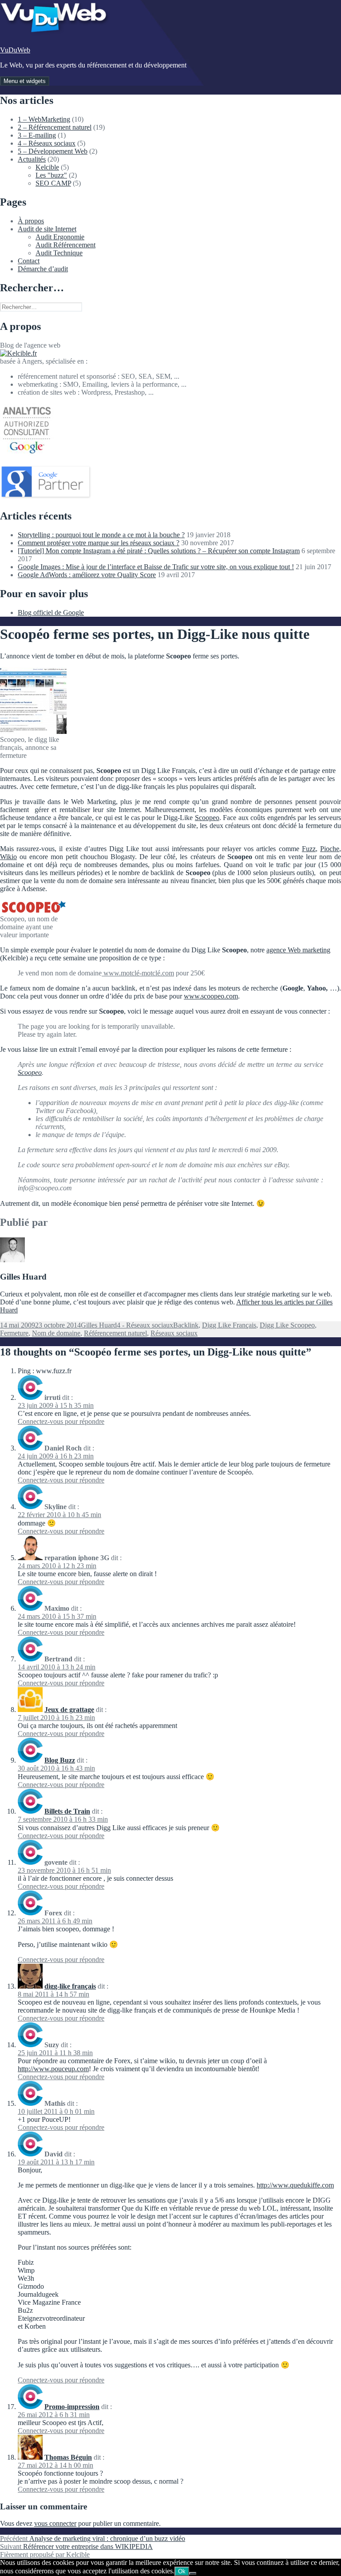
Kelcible (47, 167)
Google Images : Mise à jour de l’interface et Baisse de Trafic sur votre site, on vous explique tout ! (156, 567)
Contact (29, 261)
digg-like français (70, 1986)
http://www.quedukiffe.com (295, 2185)
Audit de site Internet (47, 229)
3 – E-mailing (37, 135)
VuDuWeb (15, 50)
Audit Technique (59, 253)
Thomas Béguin (68, 2457)
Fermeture (14, 1333)
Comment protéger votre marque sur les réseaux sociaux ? (99, 543)
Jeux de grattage (69, 1710)
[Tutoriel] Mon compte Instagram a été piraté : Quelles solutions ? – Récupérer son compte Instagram (159, 551)
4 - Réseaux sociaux (145, 1325)
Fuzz (309, 849)
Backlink (186, 1325)
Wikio (8, 857)
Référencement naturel (115, 1333)
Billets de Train (67, 1811)
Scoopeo (207, 818)
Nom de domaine (56, 1333)
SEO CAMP (53, 183)
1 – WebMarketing (44, 119)
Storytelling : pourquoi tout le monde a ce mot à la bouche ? (101, 535)
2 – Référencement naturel (55, 127)
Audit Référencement (65, 245)
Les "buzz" (51, 175)
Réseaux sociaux (174, 1333)
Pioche (330, 849)
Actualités (32, 159)
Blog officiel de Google (51, 612)
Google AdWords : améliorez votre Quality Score (87, 575)
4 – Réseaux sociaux (47, 143)
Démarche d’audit (43, 269)
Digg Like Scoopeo (287, 1325)
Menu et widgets (25, 81)
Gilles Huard (99, 1325)
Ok (182, 2571)
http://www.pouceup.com (53, 2069)
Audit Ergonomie (60, 237)
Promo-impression (72, 2407)
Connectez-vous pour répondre (61, 1421)
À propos (31, 221)
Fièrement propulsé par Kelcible (45, 2554)
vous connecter (55, 2523)
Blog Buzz (60, 1760)
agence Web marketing (298, 950)
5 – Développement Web (53, 151)
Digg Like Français (229, 1325)
